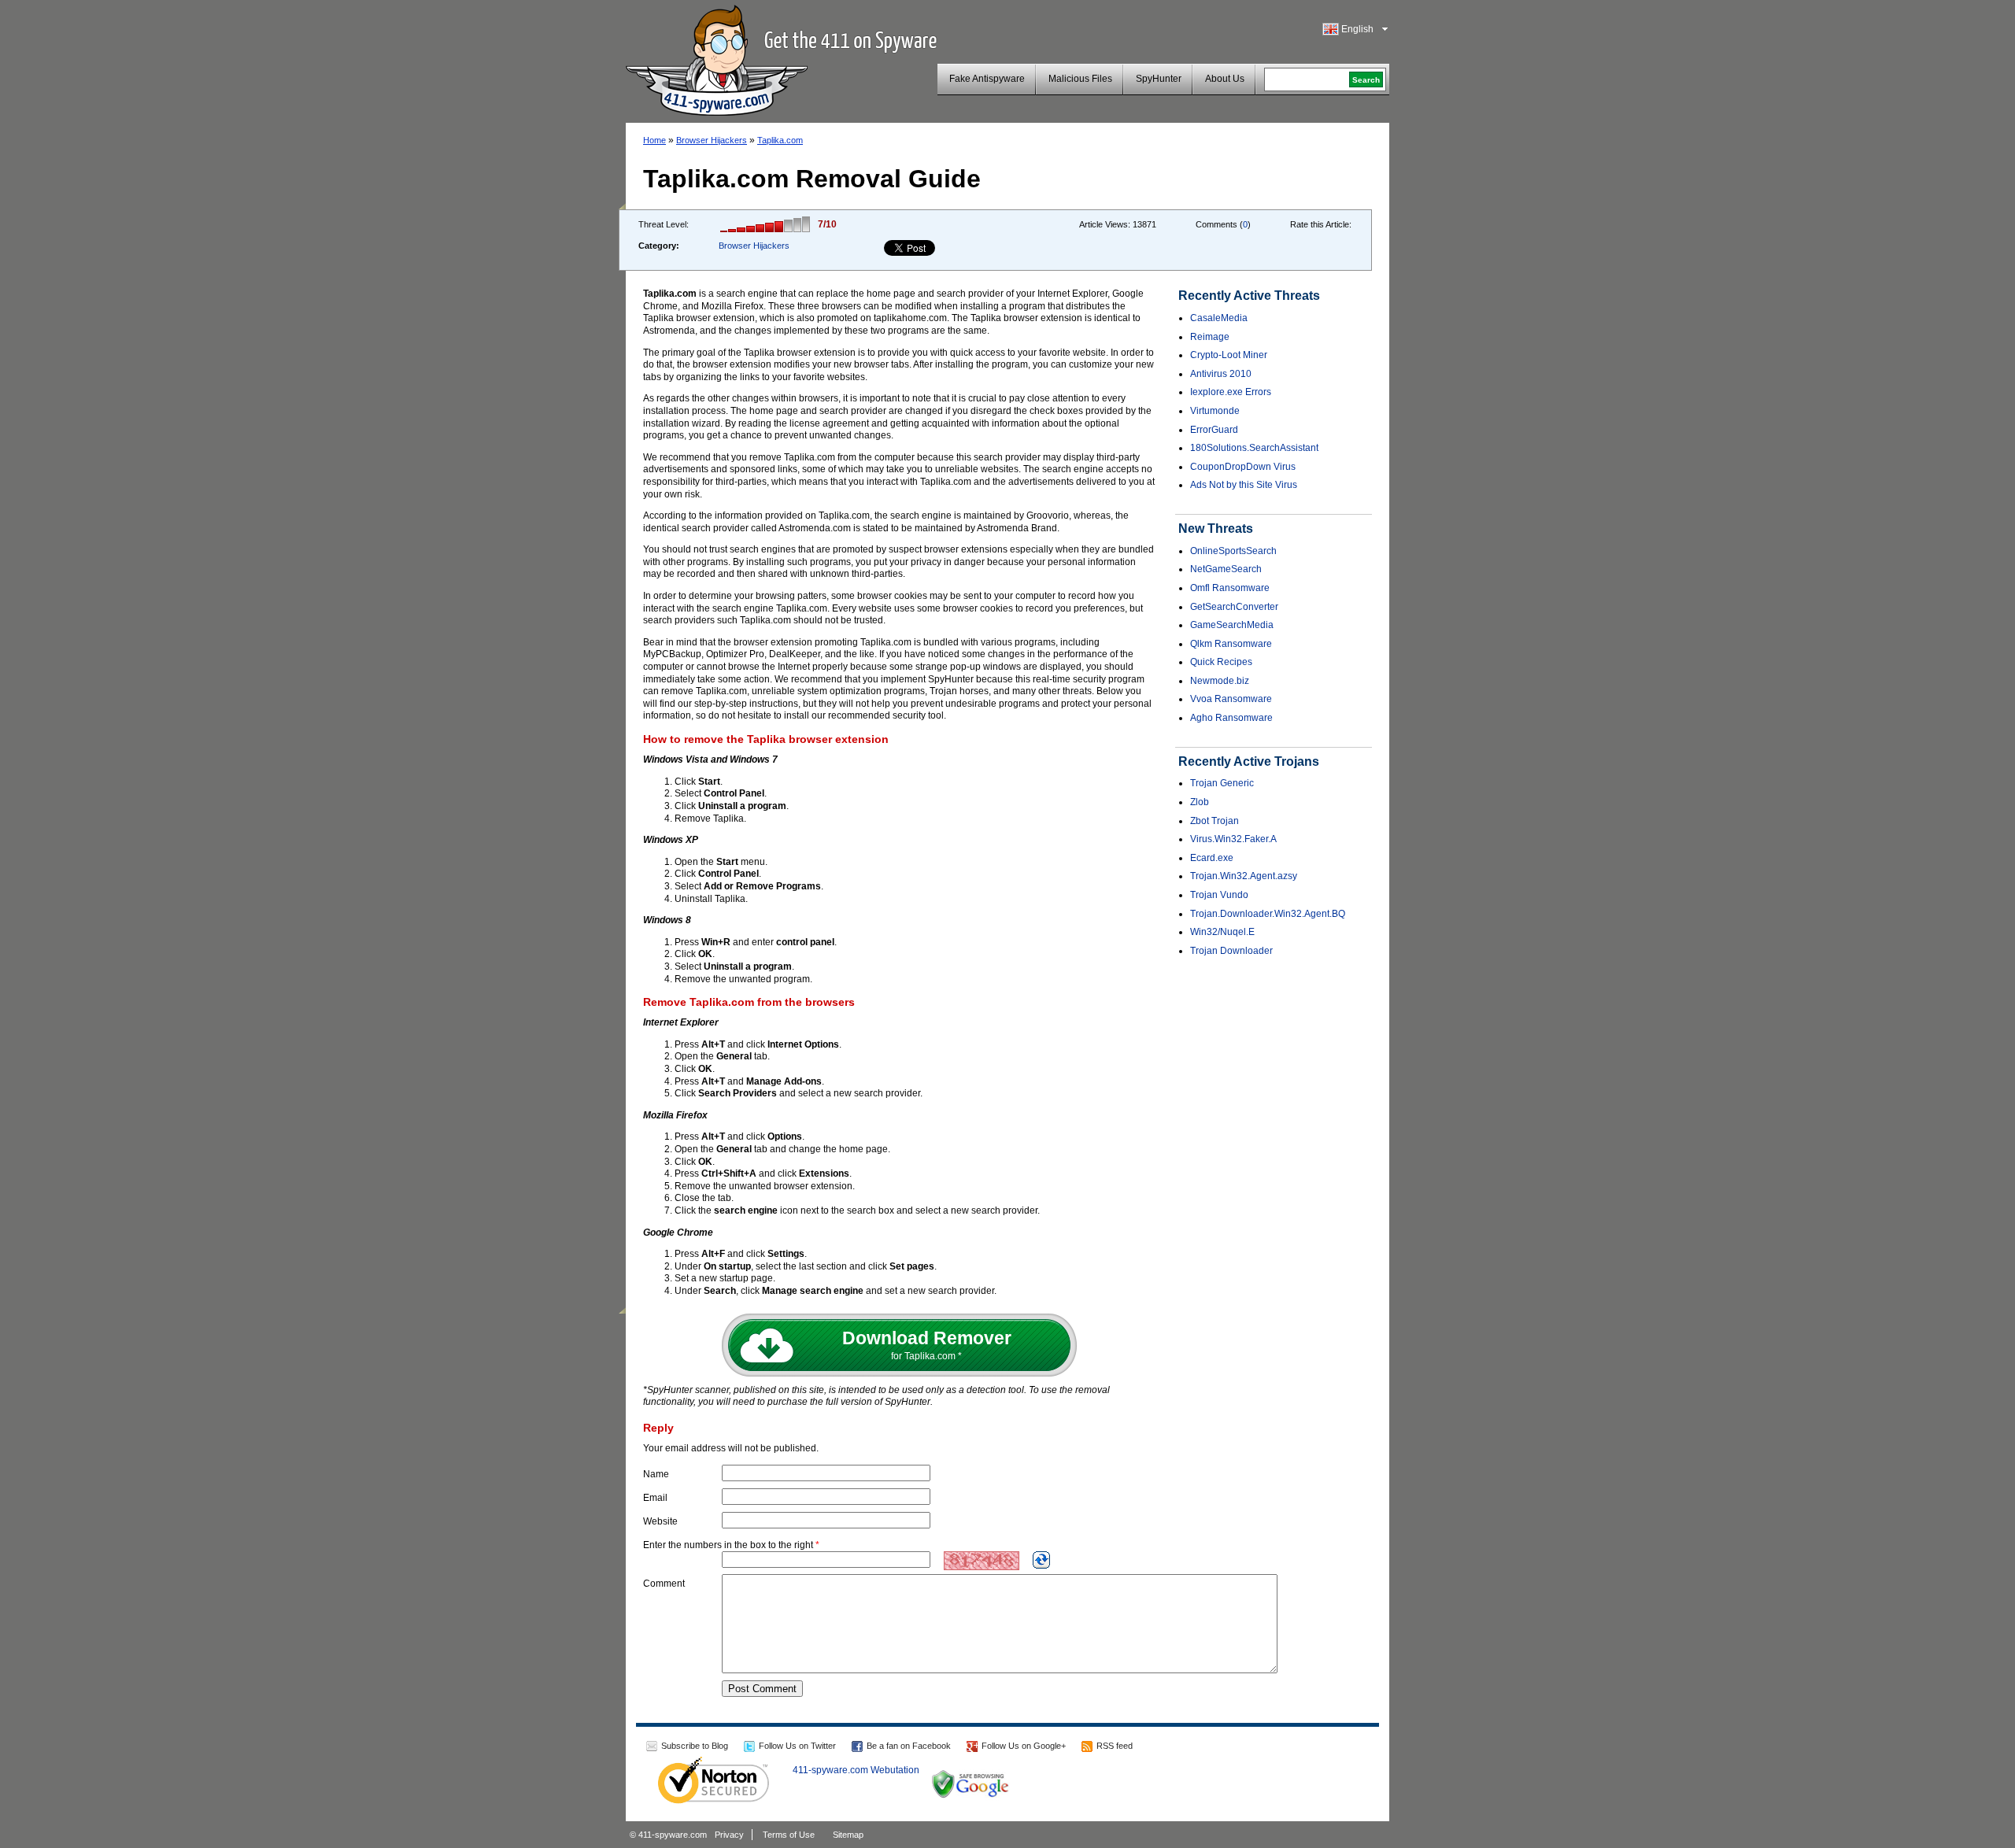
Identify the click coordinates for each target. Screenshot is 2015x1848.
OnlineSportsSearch (1233, 551)
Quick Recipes (1221, 662)
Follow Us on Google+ (1024, 1746)
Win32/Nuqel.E (1222, 932)
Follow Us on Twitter (797, 1746)
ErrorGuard (1214, 430)
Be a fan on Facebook (909, 1746)
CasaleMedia (1219, 318)
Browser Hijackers (712, 140)
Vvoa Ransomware (1231, 699)
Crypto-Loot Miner (1229, 355)
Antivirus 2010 (1221, 374)
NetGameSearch (1226, 569)
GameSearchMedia (1232, 625)
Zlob (1200, 802)
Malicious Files (1080, 79)
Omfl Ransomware (1230, 588)
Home (654, 140)
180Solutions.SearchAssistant (1254, 448)
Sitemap (848, 1835)
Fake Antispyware (987, 79)
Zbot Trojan (1215, 821)
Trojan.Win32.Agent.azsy (1244, 876)
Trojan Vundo (1219, 895)
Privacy (729, 1835)
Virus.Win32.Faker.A (1233, 839)
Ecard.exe (1212, 858)
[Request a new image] (1041, 1560)
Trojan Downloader (1231, 951)
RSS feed (1115, 1746)
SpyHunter (1159, 79)
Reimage (1210, 337)
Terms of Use (789, 1835)
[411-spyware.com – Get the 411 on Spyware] (717, 58)
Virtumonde (1215, 411)
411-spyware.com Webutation (856, 1770)
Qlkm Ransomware (1231, 644)
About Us (1225, 79)
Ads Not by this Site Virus (1244, 485)
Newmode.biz (1220, 681)
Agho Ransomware (1231, 718)
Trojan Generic (1222, 783)
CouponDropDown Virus (1243, 467)
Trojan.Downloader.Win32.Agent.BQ (1268, 914)
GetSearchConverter (1234, 607)
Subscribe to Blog (695, 1746)
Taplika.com (780, 140)
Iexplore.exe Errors (1231, 392)
